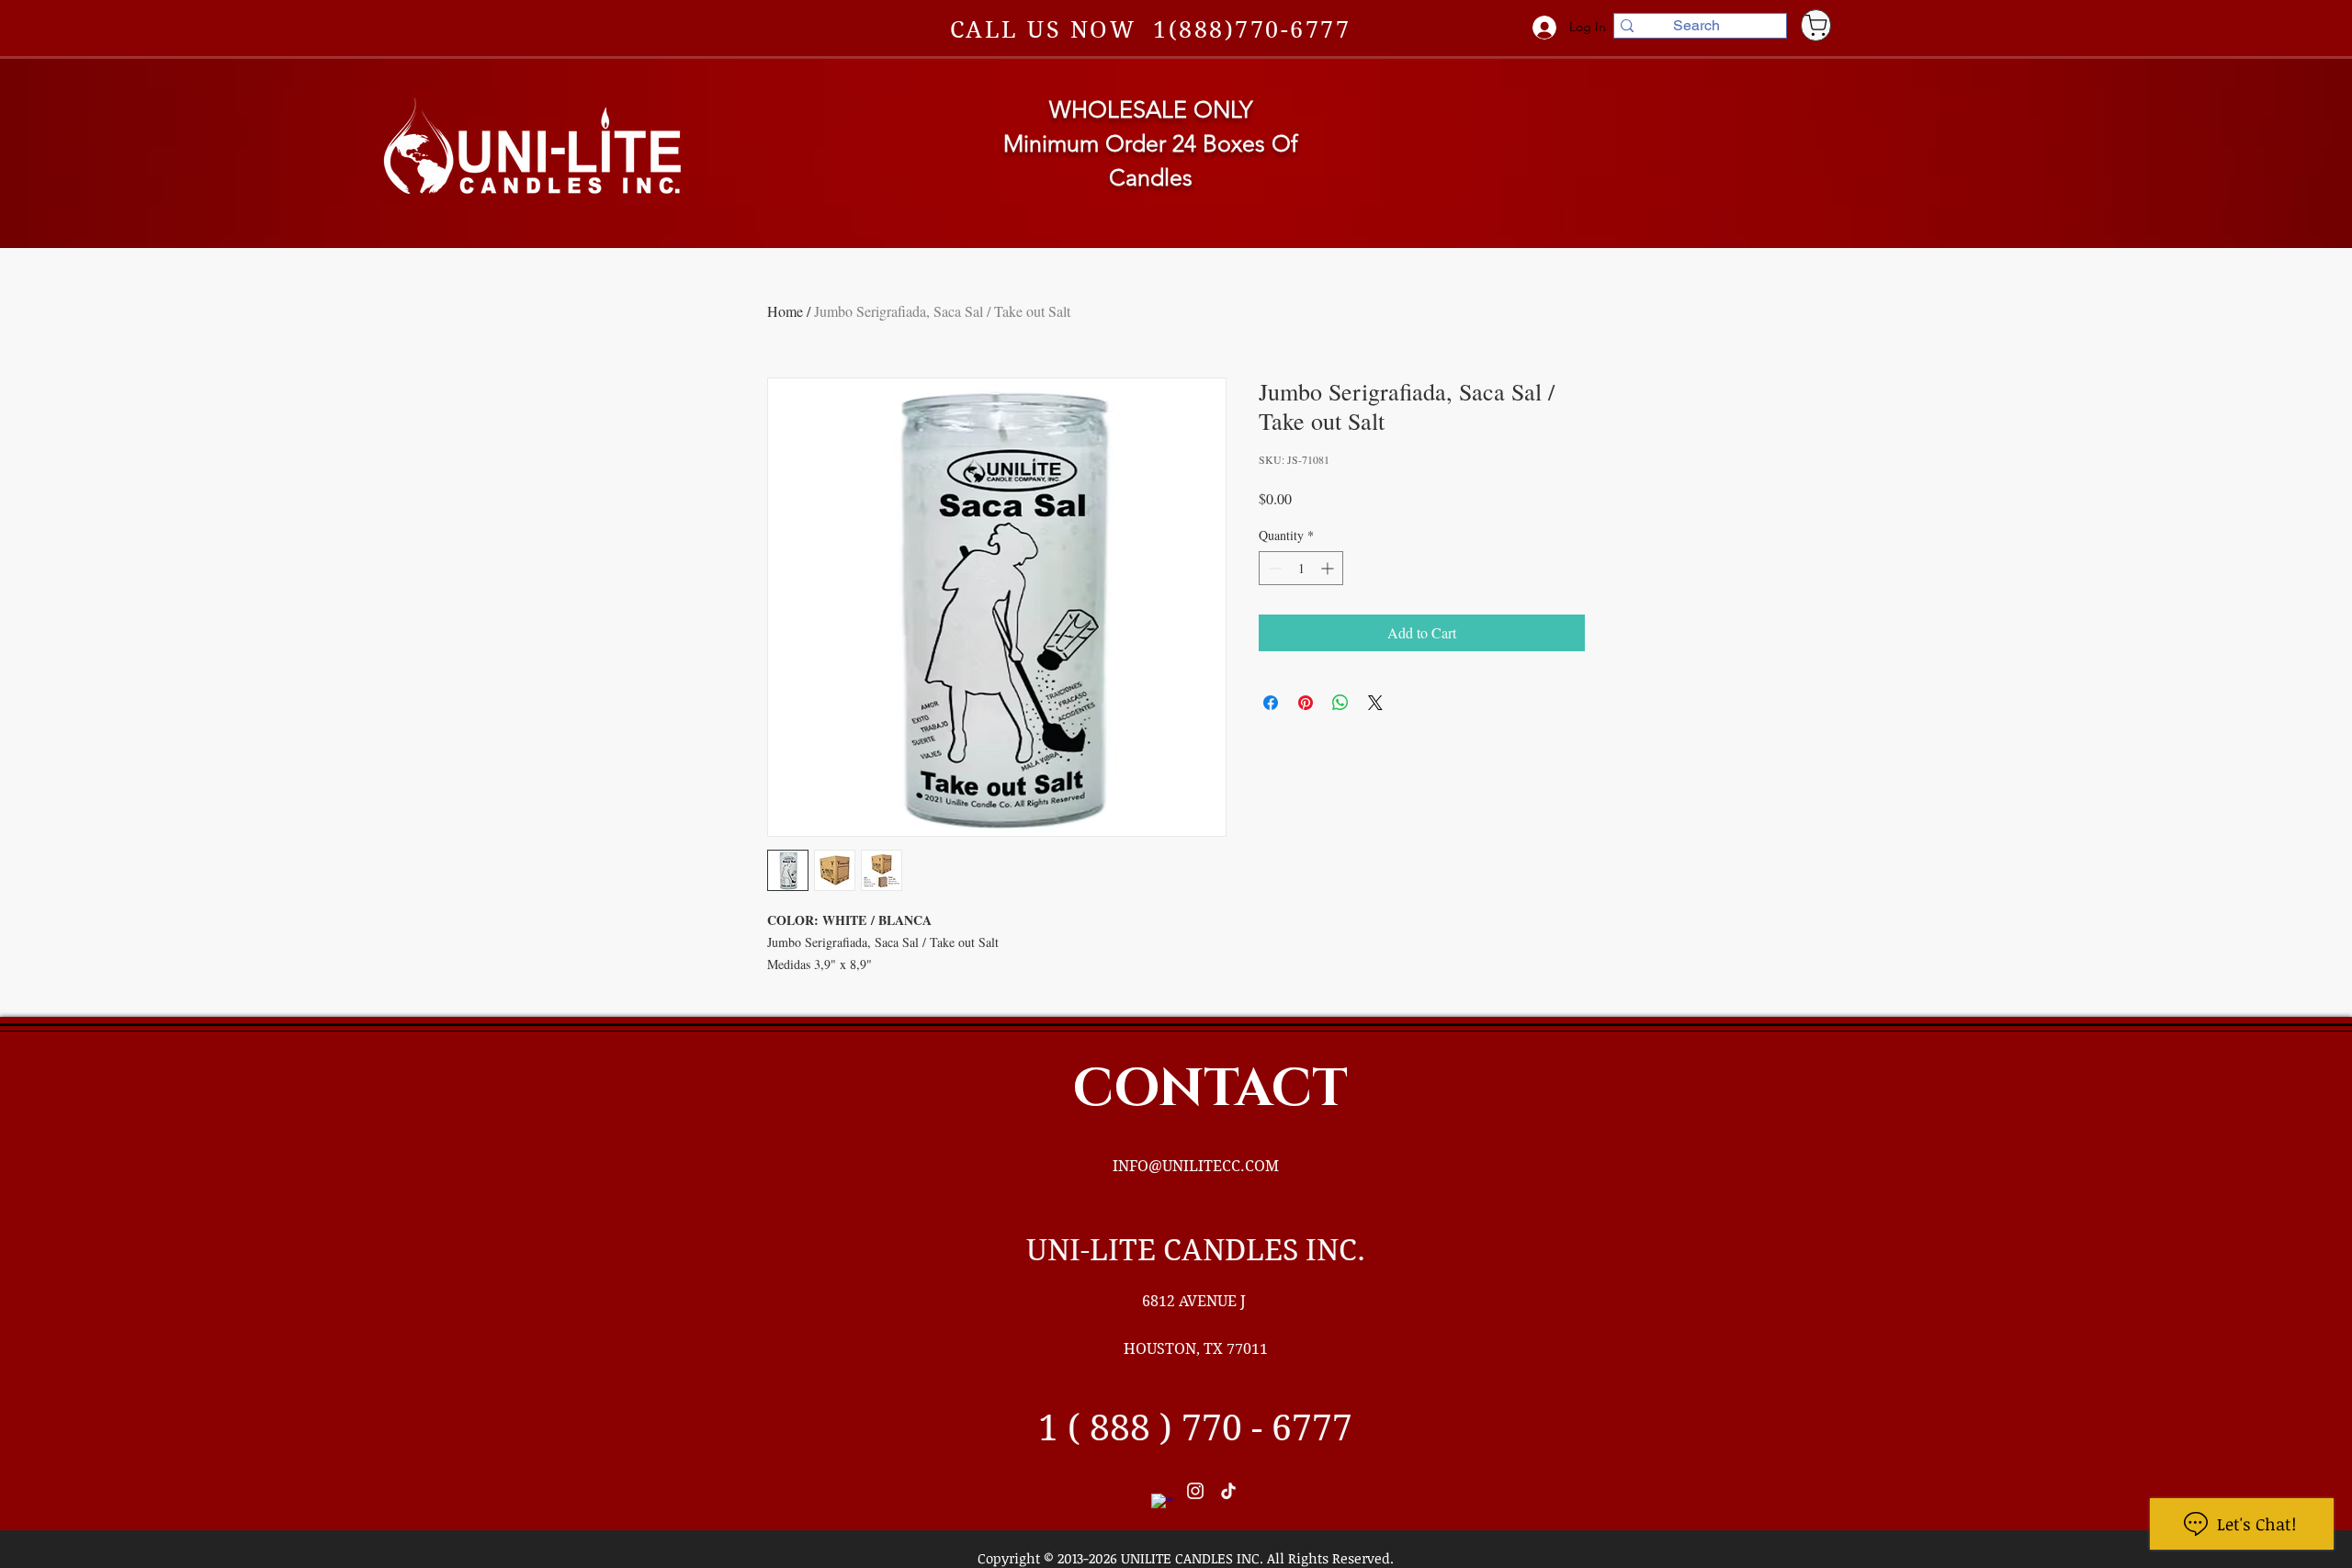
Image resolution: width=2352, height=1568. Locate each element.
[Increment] (1329, 568)
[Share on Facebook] (1271, 703)
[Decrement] (1273, 568)
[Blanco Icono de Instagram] (1195, 1491)
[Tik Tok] (1228, 1491)
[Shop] (1816, 25)
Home (785, 311)
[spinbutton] (1301, 568)
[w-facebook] (1162, 1505)
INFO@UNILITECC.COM (1196, 1166)
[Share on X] (1375, 703)
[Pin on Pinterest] (1306, 703)
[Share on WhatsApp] (1340, 703)
